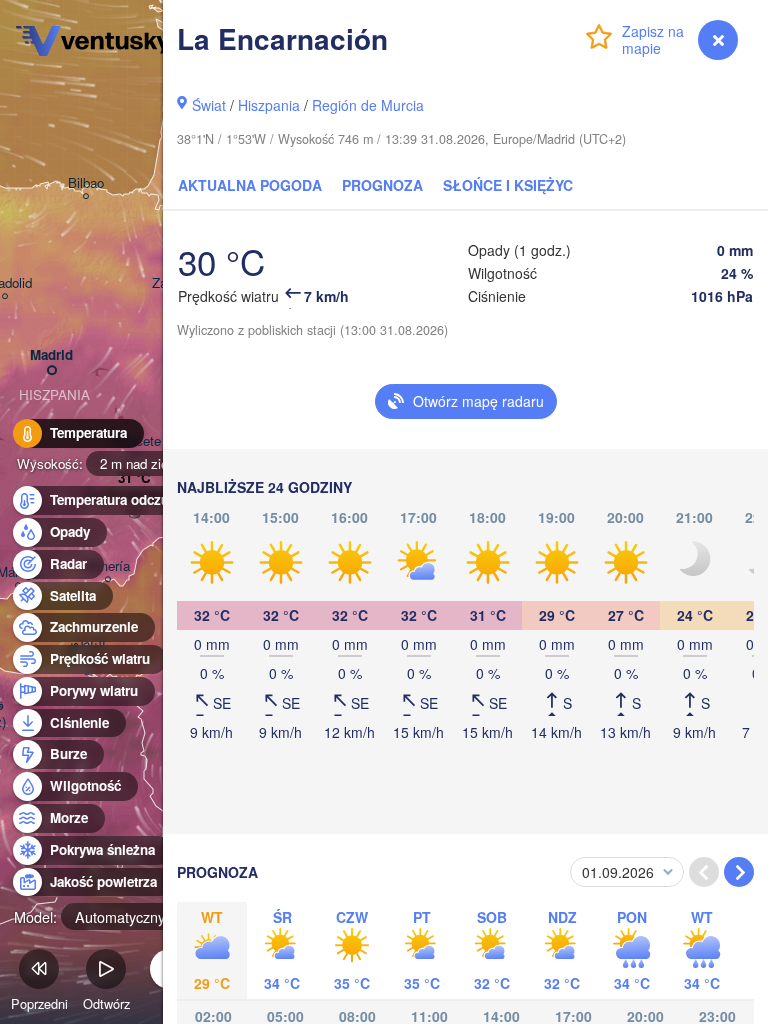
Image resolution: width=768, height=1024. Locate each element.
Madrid (51, 355)
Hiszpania (269, 105)
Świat (209, 105)
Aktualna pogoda (250, 185)
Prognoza (382, 185)
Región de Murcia (368, 105)
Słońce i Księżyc (508, 185)
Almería (107, 566)
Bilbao (86, 183)
